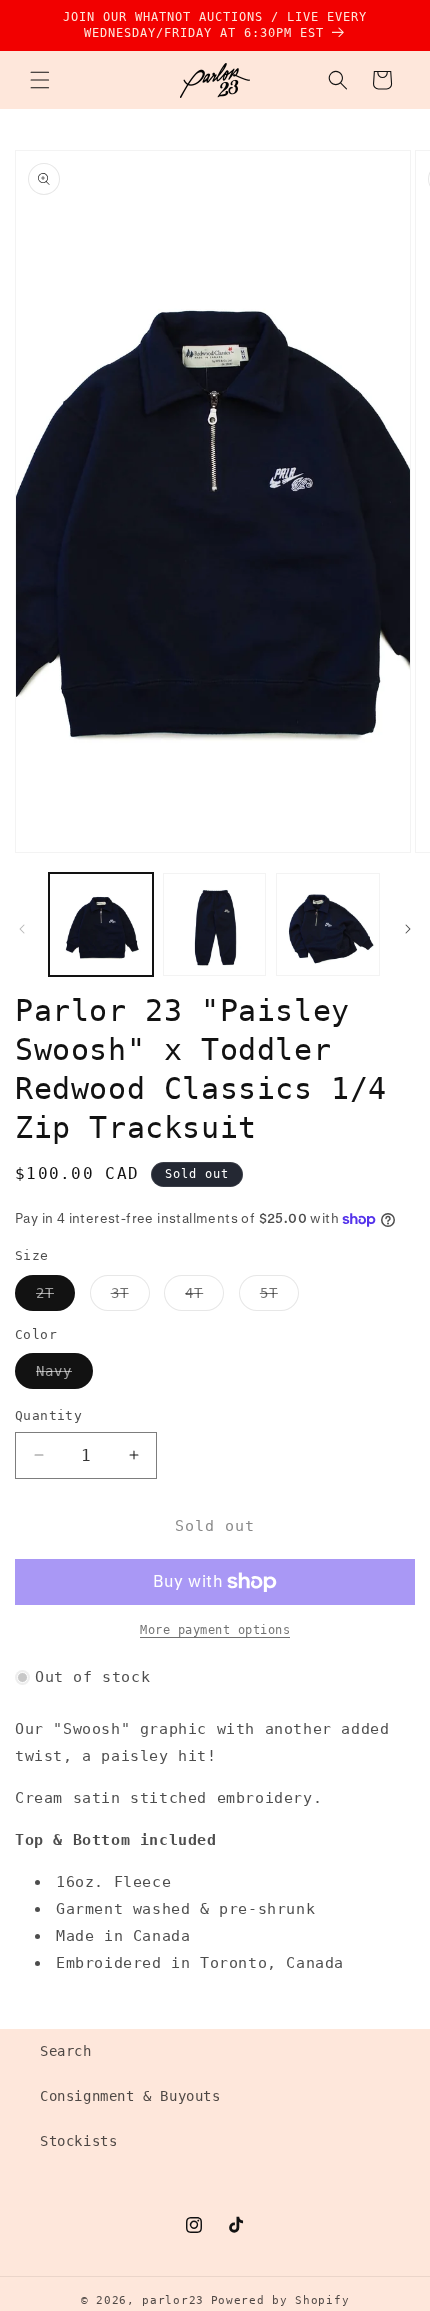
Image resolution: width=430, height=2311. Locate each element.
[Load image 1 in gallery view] (101, 925)
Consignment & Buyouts (130, 2096)
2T (55, 1297)
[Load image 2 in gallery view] (215, 925)
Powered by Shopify (280, 2300)
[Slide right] (408, 929)
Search (66, 2051)
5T (279, 1297)
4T (204, 1297)
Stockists (78, 2141)
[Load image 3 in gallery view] (328, 925)
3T (130, 1297)
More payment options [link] (215, 1630)
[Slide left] (22, 929)
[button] (40, 80)
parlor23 (173, 2300)
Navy (64, 1375)
